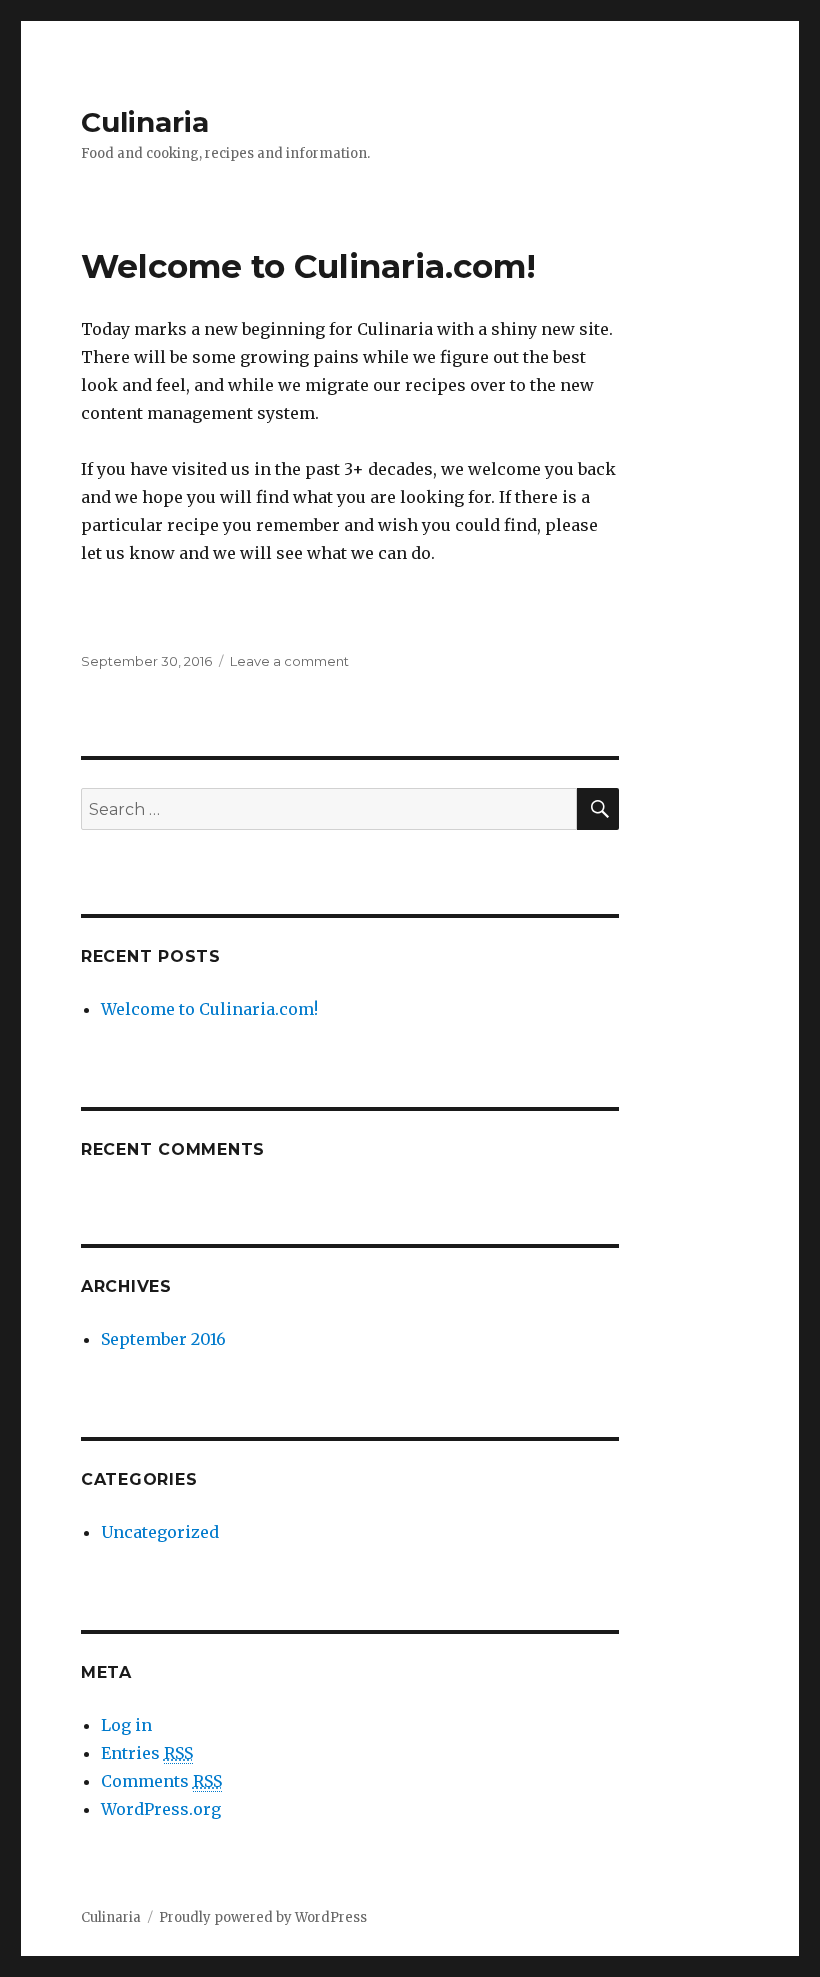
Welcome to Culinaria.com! (308, 266)
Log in (126, 1725)
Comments (161, 1781)
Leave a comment (289, 661)
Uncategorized (160, 1532)
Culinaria (145, 122)
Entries (147, 1753)
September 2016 (163, 1339)
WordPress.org (161, 1809)
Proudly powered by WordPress (263, 1917)
